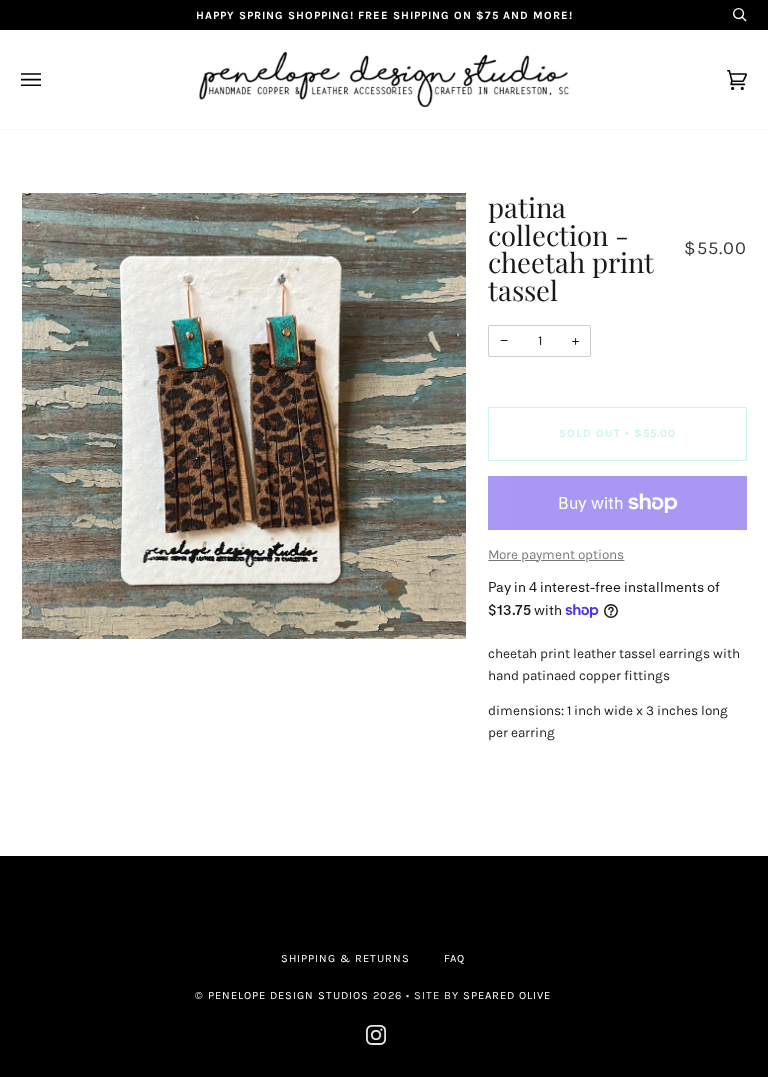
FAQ (454, 958)
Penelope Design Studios (288, 995)
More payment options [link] (556, 554)
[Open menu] (51, 79)
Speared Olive (507, 995)
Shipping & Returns (345, 958)
